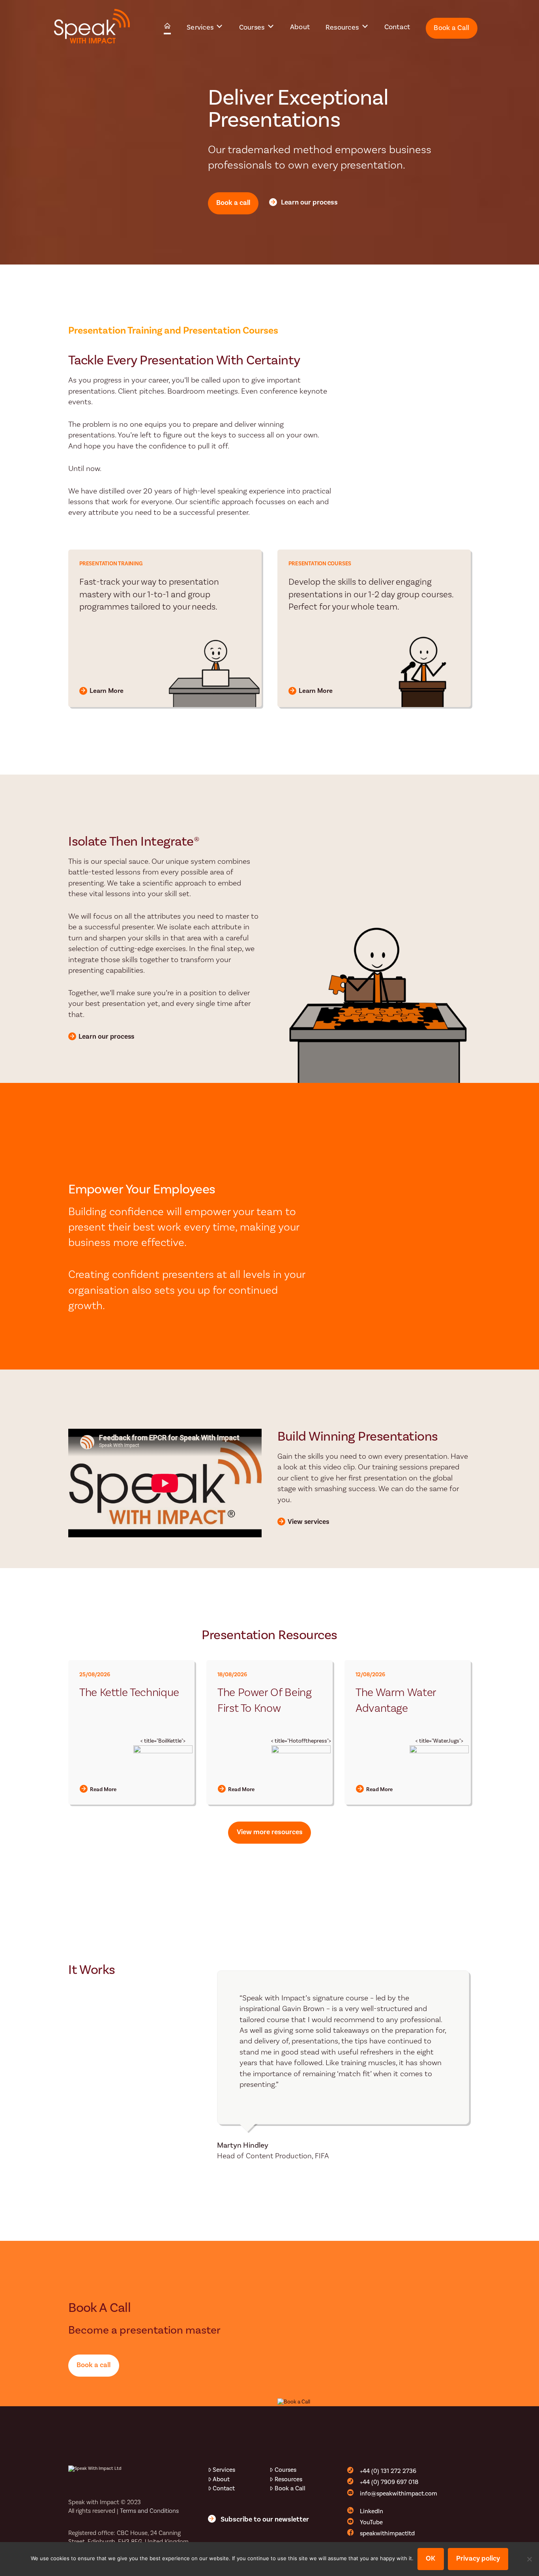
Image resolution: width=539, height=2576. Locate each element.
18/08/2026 (232, 1675)
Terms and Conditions (149, 2511)
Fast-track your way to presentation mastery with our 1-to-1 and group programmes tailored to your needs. (149, 595)
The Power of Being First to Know (265, 1701)
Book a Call (290, 2488)
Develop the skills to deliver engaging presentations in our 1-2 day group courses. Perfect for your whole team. (371, 595)
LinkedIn (371, 2511)
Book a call (233, 203)
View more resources (270, 1832)
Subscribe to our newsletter (265, 2519)
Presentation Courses (320, 564)
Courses (285, 2470)
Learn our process (309, 202)
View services (308, 1522)
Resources (288, 2479)
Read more (103, 1790)
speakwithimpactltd (387, 2533)
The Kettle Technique (129, 1693)
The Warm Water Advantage (396, 1701)
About (221, 2479)
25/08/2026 (95, 1675)
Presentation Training (111, 564)
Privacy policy (478, 2558)
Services (224, 2470)
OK (430, 2558)
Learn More (107, 691)
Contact (224, 2488)
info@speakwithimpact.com (399, 2493)
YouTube (371, 2522)
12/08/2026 (370, 1675)
